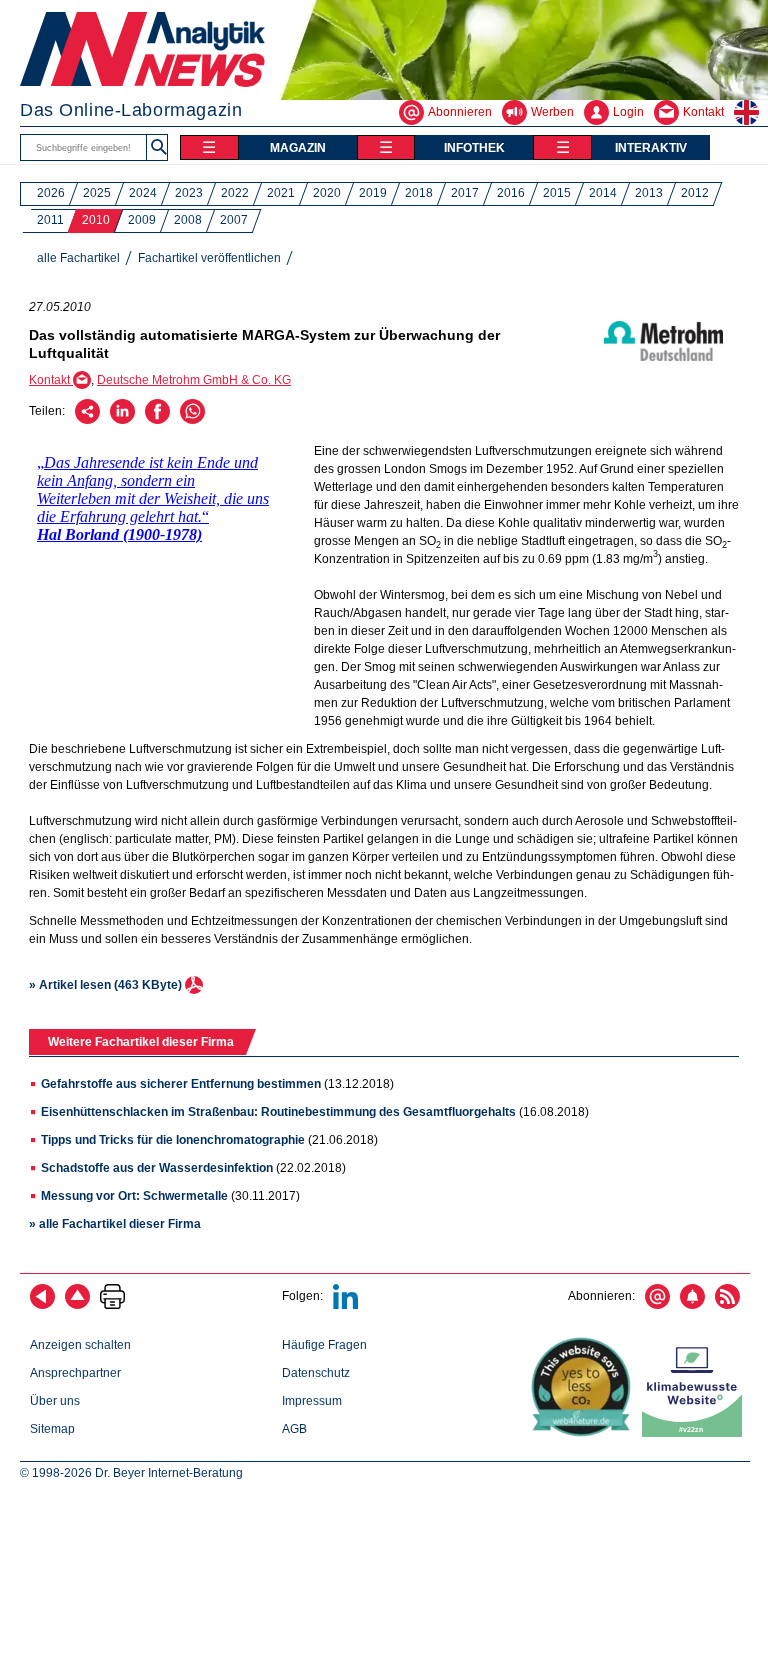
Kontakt (51, 380)
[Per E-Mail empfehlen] (87, 420)
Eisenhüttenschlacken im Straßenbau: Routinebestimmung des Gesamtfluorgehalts (278, 1112)
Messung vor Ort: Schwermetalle (134, 1196)
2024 (143, 193)
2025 (97, 193)
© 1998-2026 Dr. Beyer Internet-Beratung (131, 1473)
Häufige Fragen (324, 1345)
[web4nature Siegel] (585, 1433)
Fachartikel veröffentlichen (209, 258)
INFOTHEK (474, 148)
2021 (281, 193)
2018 (419, 193)
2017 (465, 193)
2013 (649, 193)
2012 (695, 193)
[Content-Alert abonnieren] (692, 1305)
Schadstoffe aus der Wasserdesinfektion (157, 1168)
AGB (294, 1429)
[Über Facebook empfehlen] (157, 420)
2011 (50, 220)
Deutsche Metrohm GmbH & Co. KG (194, 380)
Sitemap (52, 1429)
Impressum (312, 1401)
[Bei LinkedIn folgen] (345, 1305)
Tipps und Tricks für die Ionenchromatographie (173, 1140)
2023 (189, 193)
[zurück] (42, 1305)
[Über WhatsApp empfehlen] (192, 420)
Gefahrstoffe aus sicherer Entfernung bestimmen (181, 1084)
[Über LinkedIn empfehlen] (122, 420)
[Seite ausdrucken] (112, 1305)
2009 (142, 220)
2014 (603, 193)
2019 (373, 193)
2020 (327, 193)
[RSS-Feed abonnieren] (727, 1305)
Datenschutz (316, 1373)
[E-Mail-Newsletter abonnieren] (657, 1305)
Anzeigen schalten (80, 1345)
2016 (511, 193)
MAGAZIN (298, 148)
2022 (235, 193)
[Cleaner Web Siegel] (696, 1433)
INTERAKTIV (651, 148)
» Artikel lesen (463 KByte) (107, 985)
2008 (188, 220)
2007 (234, 220)
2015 (557, 193)
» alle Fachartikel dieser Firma (115, 1224)
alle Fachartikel (78, 258)
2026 (51, 193)
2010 (96, 220)
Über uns (55, 1401)
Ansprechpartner (75, 1373)
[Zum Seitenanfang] (77, 1305)
